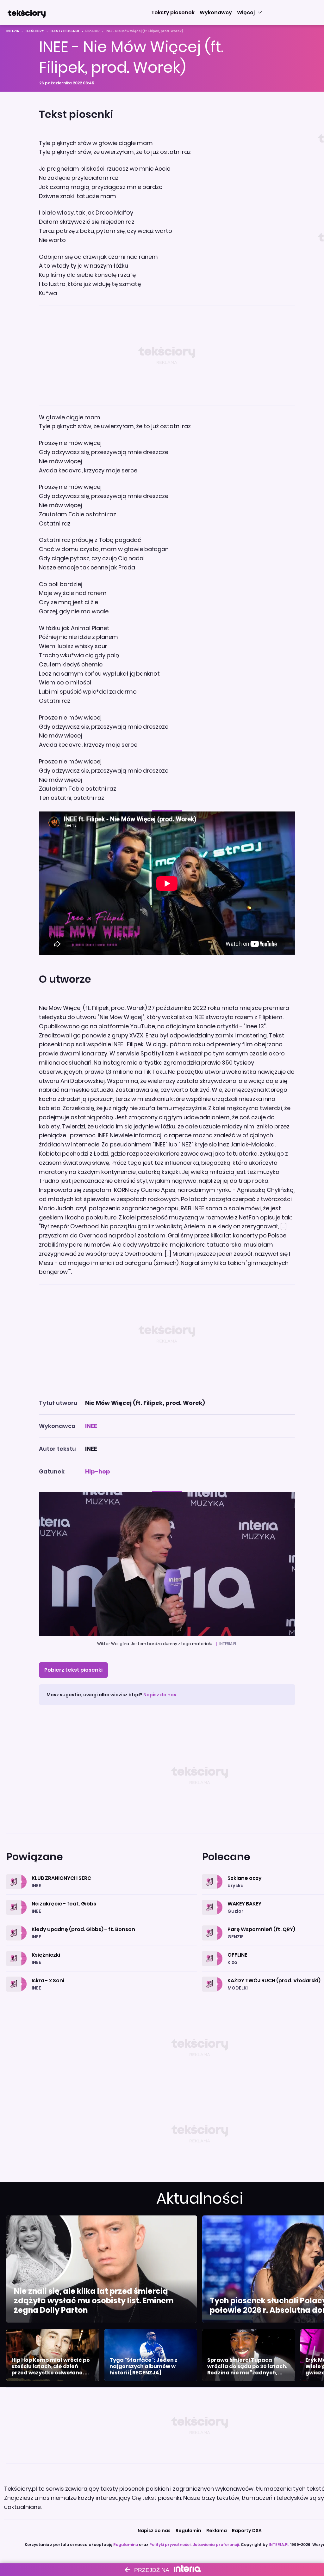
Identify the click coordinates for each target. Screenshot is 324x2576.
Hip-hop (93, 31)
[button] (173, 13)
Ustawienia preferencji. (216, 2545)
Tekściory (34, 31)
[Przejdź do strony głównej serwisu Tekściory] (27, 13)
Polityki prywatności (170, 2545)
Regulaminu (126, 2545)
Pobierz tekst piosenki (73, 1670)
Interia (13, 31)
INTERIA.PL (279, 2545)
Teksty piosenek (65, 31)
